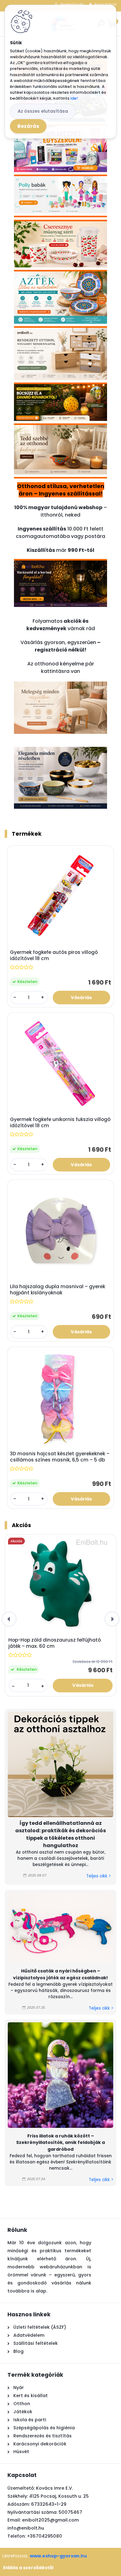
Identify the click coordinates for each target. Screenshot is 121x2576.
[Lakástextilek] (60, 685)
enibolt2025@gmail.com (50, 2520)
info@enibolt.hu (26, 2528)
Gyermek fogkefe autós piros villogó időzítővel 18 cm (54, 955)
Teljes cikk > (99, 1876)
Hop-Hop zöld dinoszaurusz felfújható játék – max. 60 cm (55, 1643)
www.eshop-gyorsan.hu (58, 2556)
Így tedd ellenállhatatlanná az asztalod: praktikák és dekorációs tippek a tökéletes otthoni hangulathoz (60, 1834)
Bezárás (28, 126)
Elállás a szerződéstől (28, 2568)
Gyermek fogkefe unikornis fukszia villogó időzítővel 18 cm (60, 1123)
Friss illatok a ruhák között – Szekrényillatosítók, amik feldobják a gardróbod (60, 2143)
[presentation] (9, 1619)
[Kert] (60, 566)
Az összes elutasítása (43, 111)
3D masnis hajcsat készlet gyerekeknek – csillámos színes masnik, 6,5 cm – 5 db (60, 1457)
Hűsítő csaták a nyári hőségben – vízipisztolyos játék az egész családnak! (60, 1974)
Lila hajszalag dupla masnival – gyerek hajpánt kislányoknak (58, 1290)
